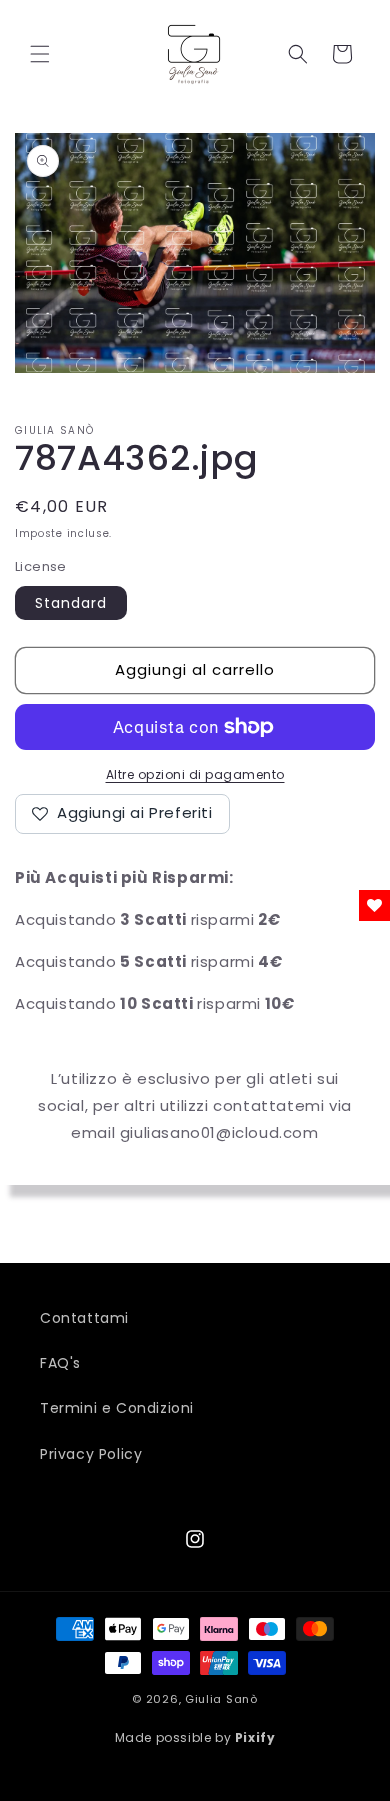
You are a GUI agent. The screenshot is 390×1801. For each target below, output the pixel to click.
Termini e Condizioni (117, 1408)
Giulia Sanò (221, 1699)
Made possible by (195, 1737)
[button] (40, 54)
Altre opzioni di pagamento (195, 774)
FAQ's (60, 1363)
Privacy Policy (91, 1454)
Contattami (84, 1318)
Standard (71, 603)
